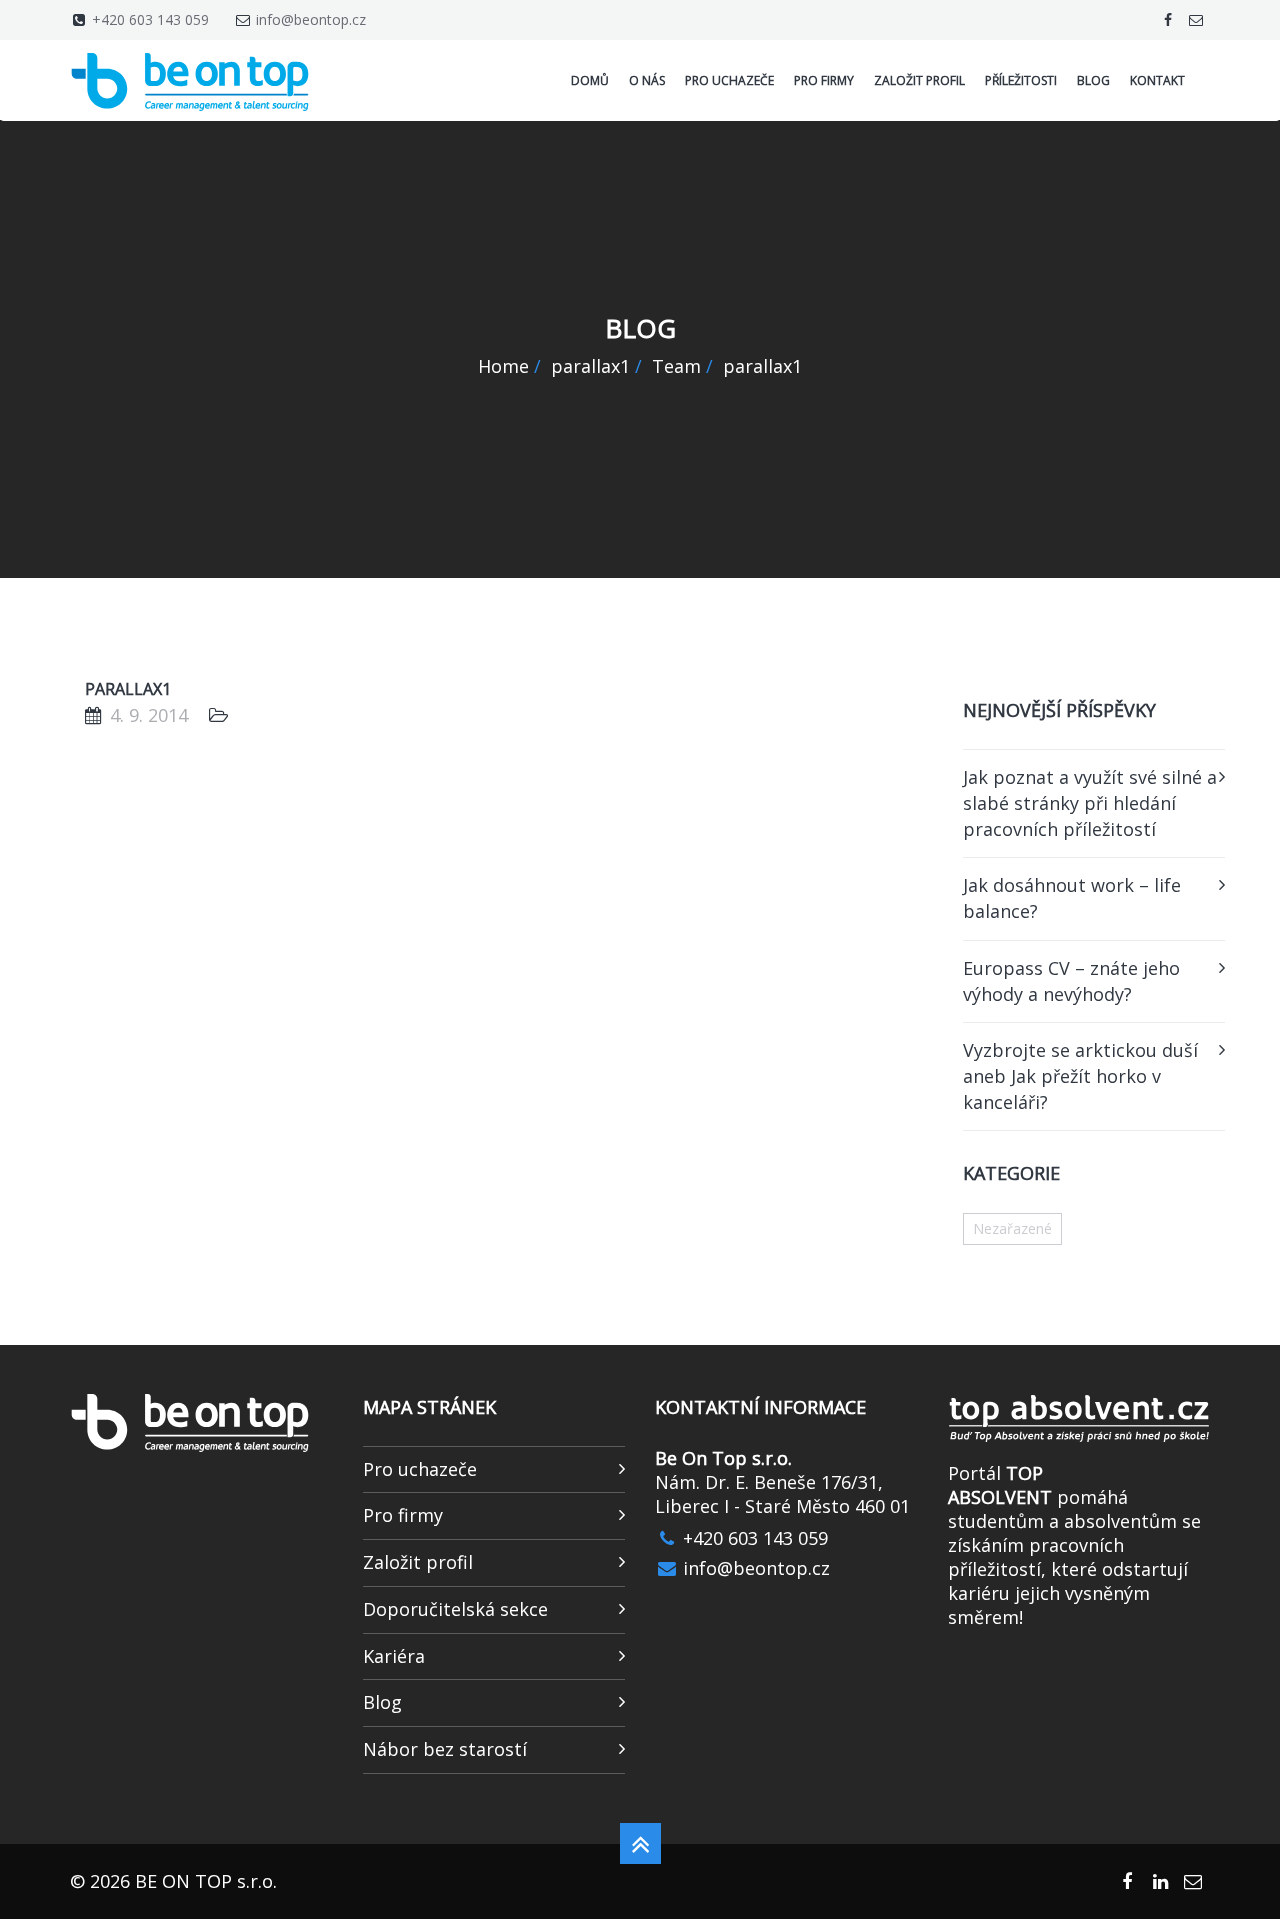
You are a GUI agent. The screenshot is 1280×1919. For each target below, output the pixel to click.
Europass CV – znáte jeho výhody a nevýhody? (1071, 981)
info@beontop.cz (311, 19)
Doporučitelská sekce (455, 1609)
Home (503, 366)
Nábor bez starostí (445, 1749)
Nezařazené (1012, 1228)
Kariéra (394, 1656)
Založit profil (418, 1562)
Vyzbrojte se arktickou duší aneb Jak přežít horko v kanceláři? (1080, 1075)
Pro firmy (403, 1515)
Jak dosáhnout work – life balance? (1072, 898)
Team (676, 366)
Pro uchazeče (420, 1469)
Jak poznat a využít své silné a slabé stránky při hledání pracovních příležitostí (1090, 802)
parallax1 (128, 689)
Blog (382, 1702)
